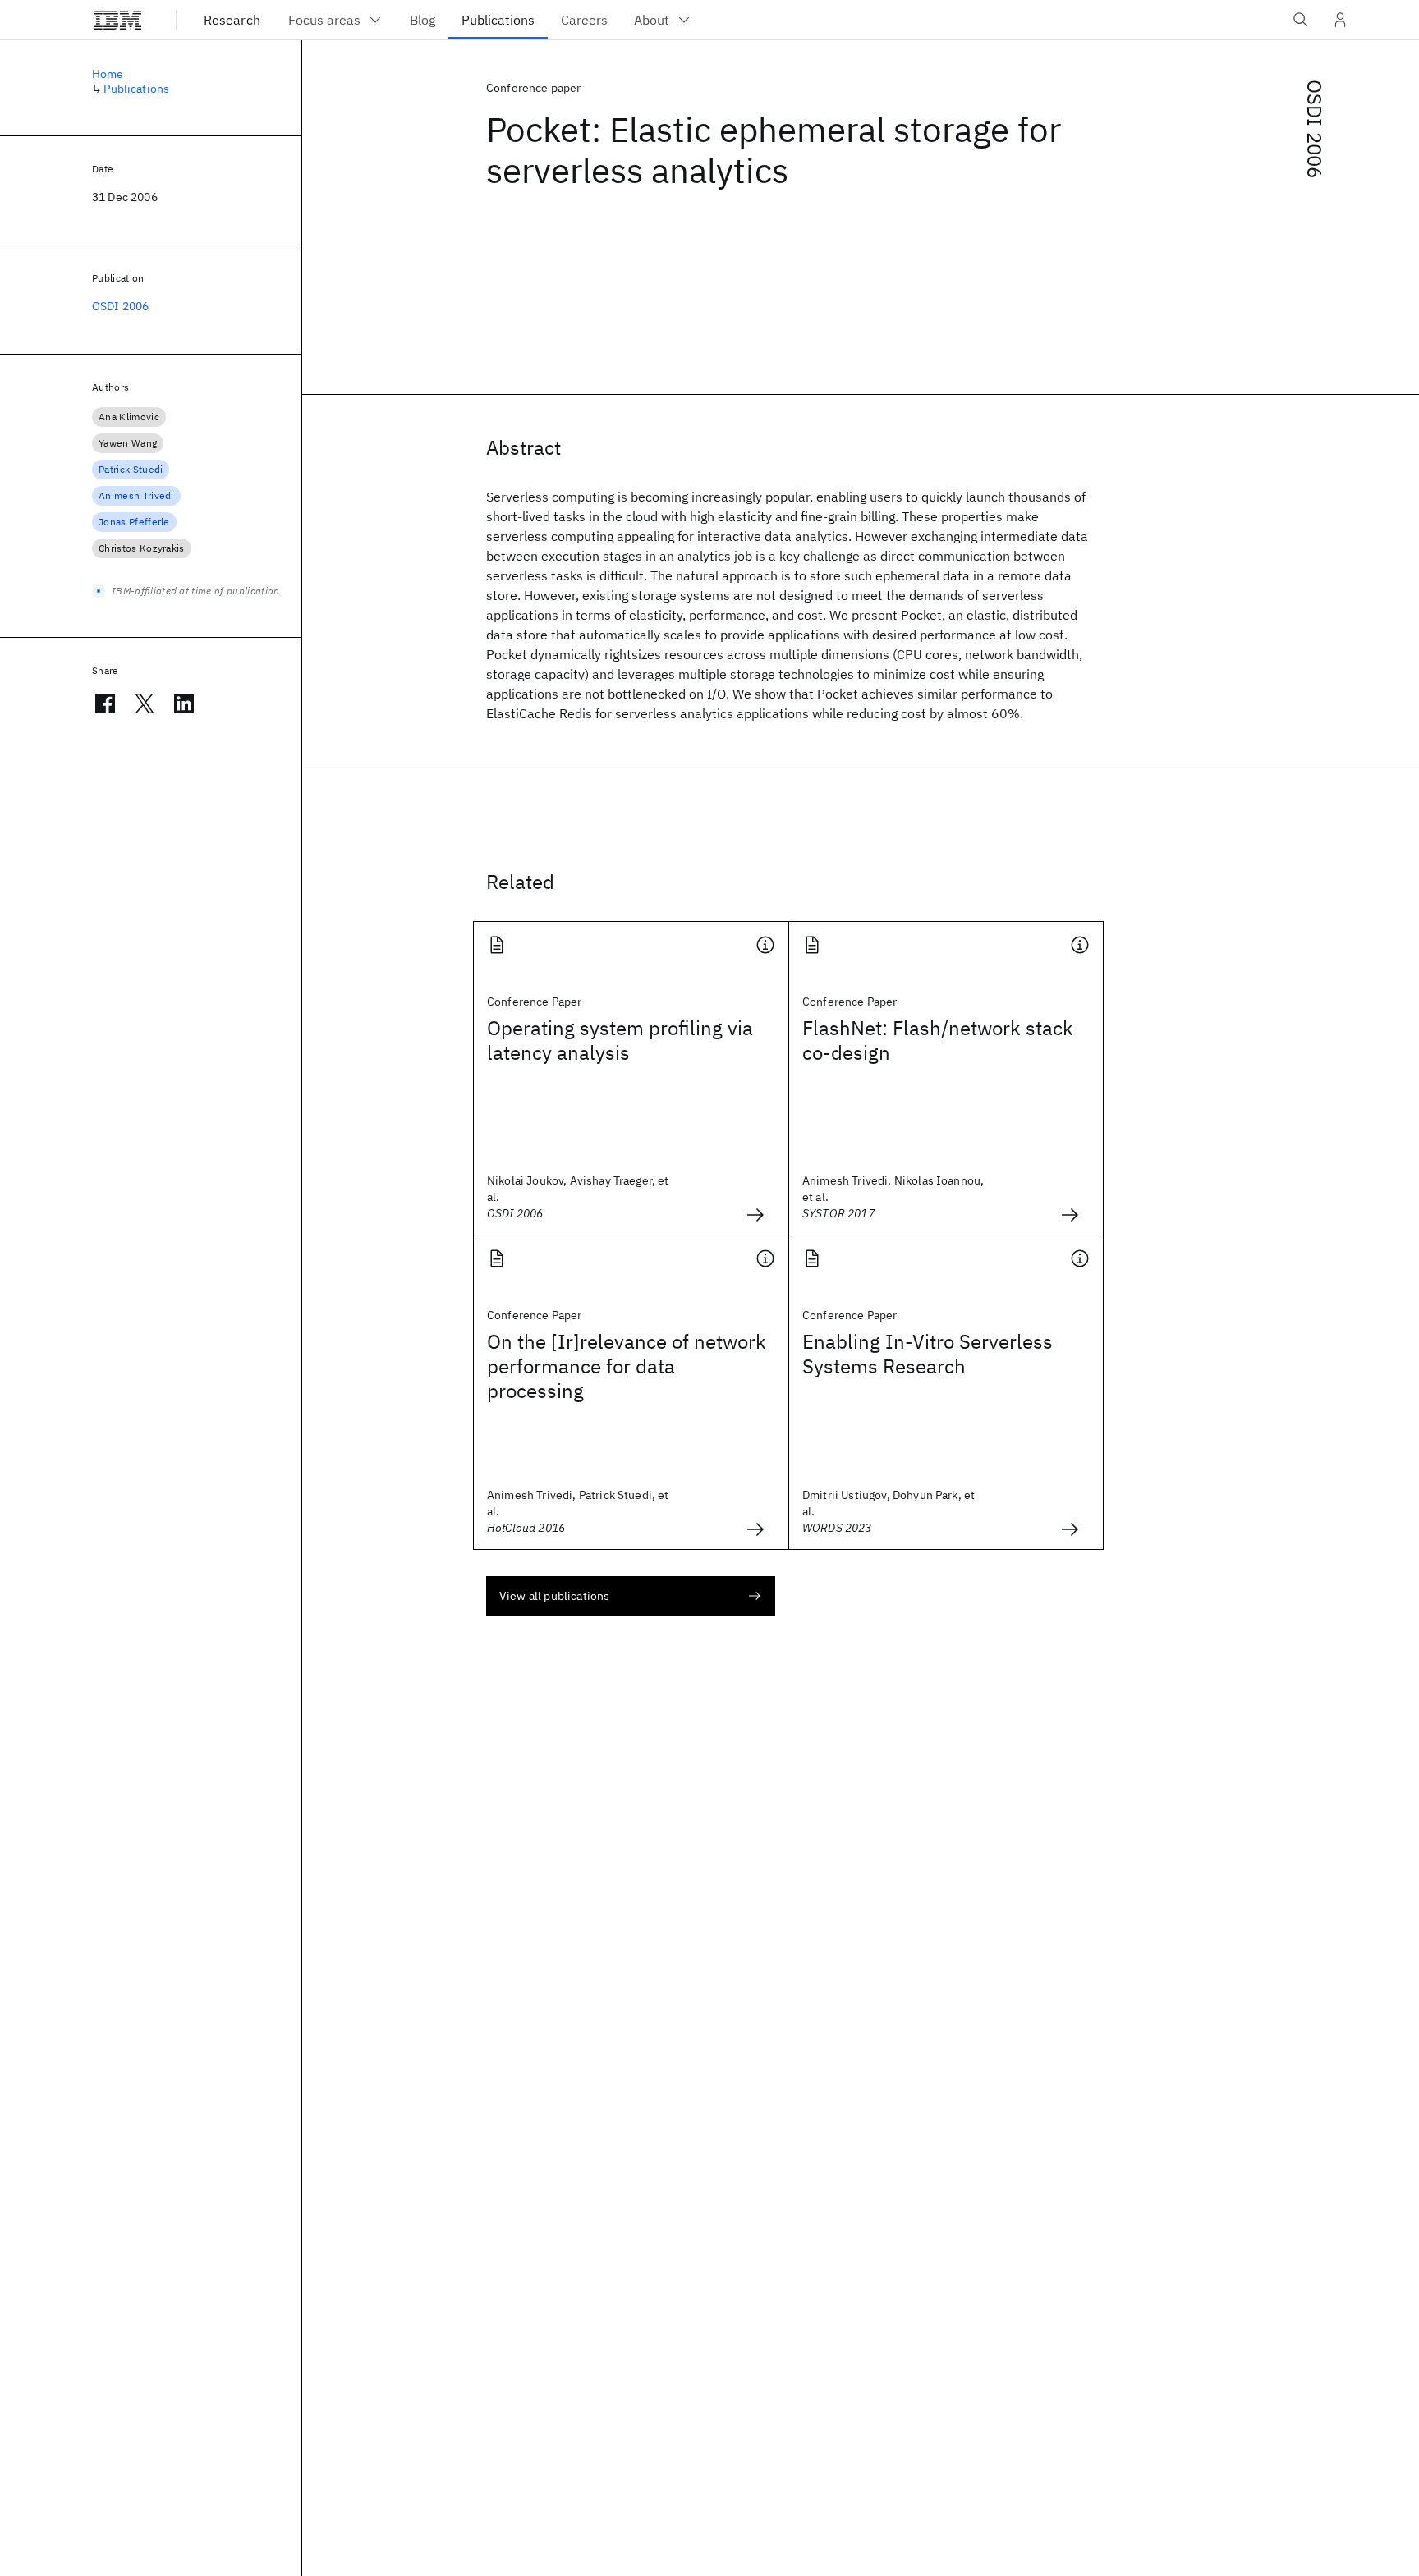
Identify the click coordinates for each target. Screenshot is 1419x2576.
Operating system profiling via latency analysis (620, 1040)
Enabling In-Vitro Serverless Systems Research (928, 1354)
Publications (136, 89)
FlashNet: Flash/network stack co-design (938, 1040)
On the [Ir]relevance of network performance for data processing (627, 1366)
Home (108, 74)
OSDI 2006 (1315, 129)
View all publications (554, 1596)
